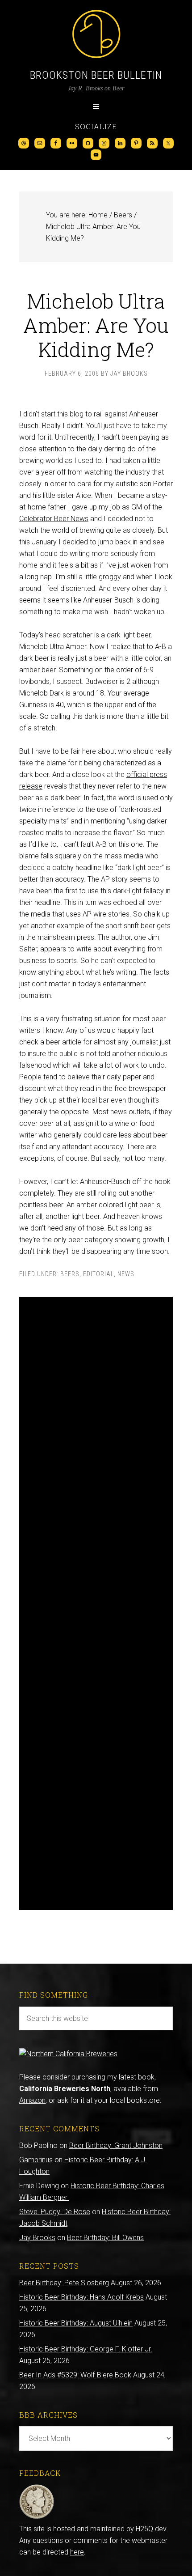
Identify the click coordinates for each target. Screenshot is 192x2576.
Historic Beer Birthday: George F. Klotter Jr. (86, 2349)
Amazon (32, 2100)
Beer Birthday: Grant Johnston (116, 2145)
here (77, 2552)
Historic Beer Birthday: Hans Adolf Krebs (81, 2297)
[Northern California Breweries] (68, 2054)
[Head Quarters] (37, 2517)
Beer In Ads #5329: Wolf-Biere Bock (75, 2375)
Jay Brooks (37, 2238)
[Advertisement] (96, 1603)
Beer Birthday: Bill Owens (105, 2238)
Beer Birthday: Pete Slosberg (64, 2283)
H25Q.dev (151, 2529)
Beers (70, 1274)
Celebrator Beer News (54, 519)
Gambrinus (36, 2160)
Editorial (98, 1274)
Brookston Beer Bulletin (96, 75)
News (126, 1274)
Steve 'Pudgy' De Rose (55, 2212)
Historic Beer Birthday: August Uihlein (76, 2323)
